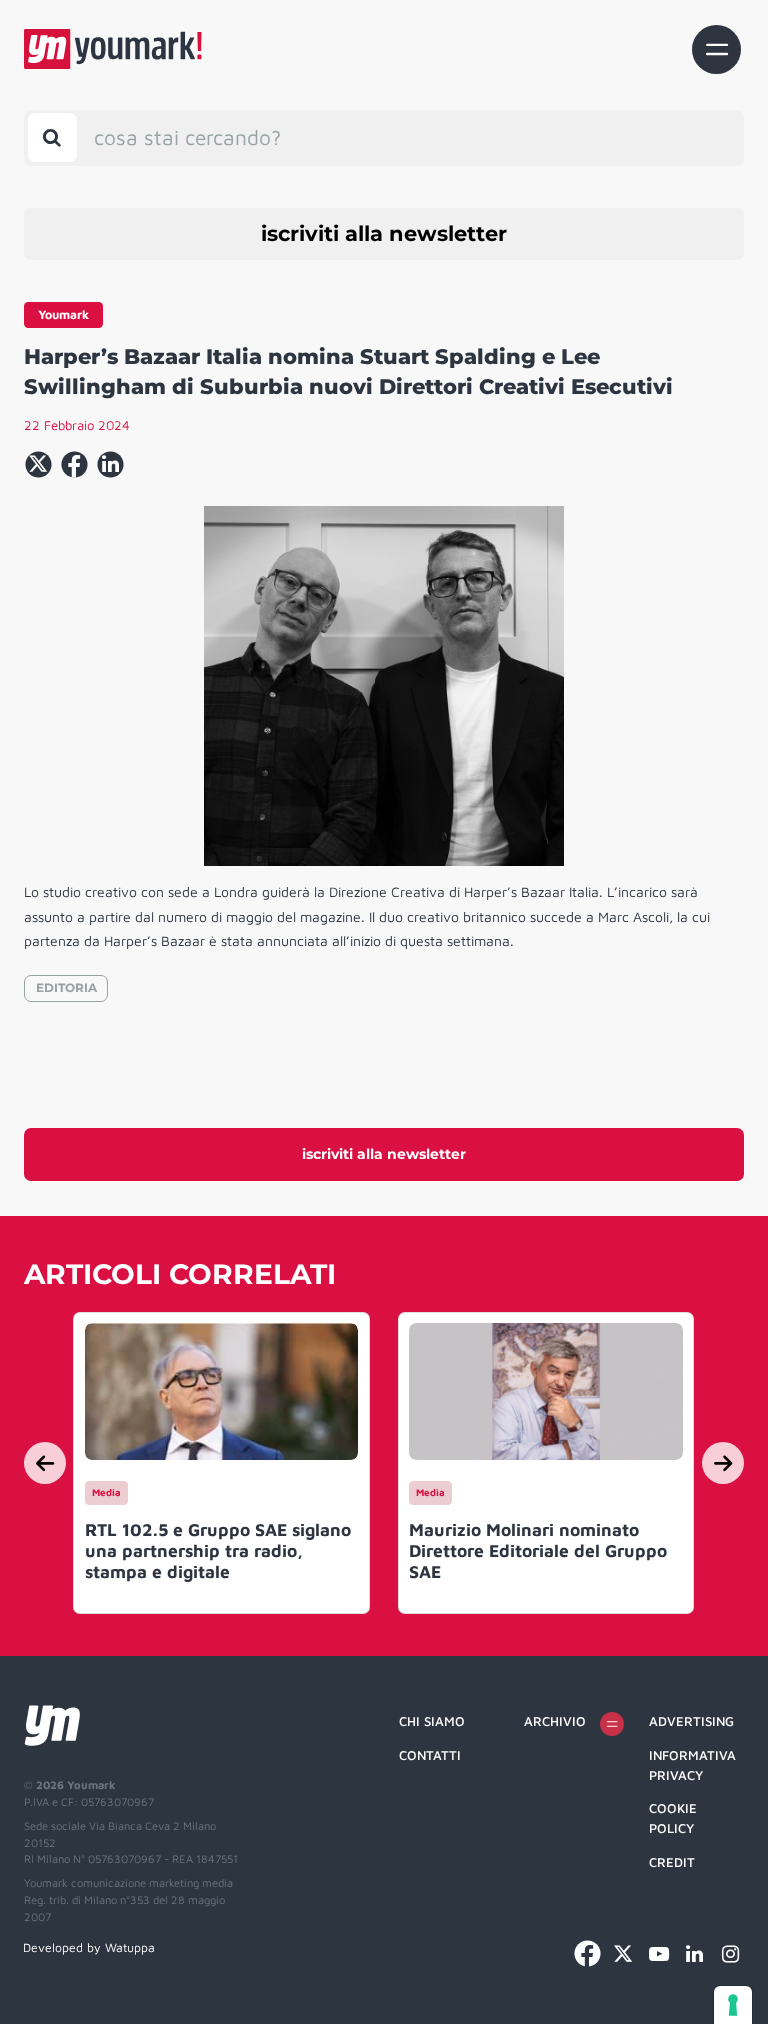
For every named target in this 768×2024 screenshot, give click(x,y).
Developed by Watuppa (89, 1947)
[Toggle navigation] (716, 49)
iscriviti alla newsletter (384, 233)
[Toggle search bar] (52, 137)
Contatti (430, 1755)
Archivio (555, 1721)
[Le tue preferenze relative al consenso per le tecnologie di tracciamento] (733, 2005)
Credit (672, 1862)
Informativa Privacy (692, 1765)
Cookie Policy (673, 1818)
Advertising (691, 1721)
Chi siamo (432, 1721)
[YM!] (113, 49)
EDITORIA (66, 987)
